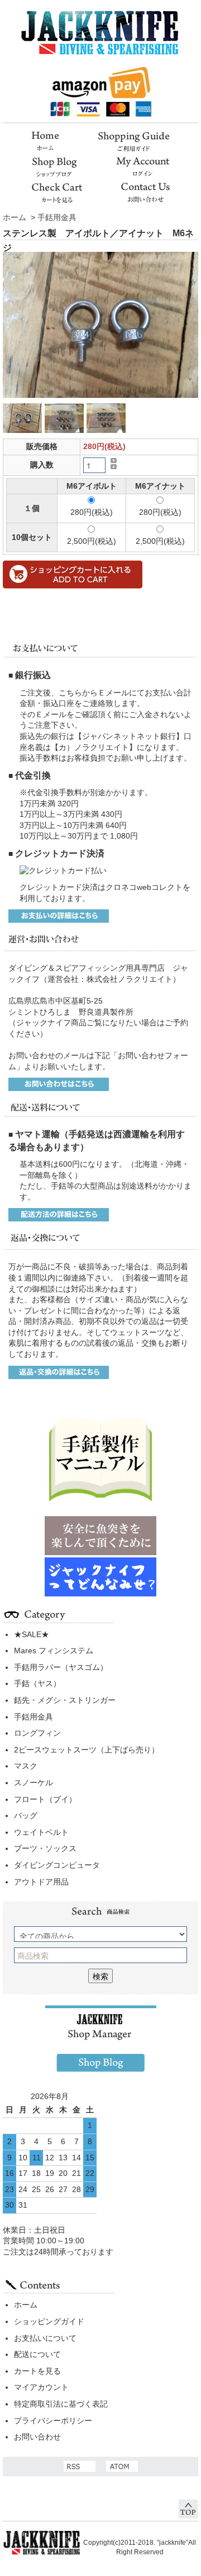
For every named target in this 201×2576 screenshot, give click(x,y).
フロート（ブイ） (45, 1799)
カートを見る (37, 2371)
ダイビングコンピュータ (57, 1865)
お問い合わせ (37, 2437)
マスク (26, 1766)
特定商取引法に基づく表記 (61, 2404)
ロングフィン (37, 1733)
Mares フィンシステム (54, 1650)
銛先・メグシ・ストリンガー (65, 1700)
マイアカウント (41, 2387)
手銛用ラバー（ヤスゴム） (61, 1667)
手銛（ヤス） (37, 1683)
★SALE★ (32, 1634)
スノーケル (33, 1783)
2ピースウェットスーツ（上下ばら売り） (87, 1750)
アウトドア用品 (41, 1882)
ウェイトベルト (41, 1832)
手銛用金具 (57, 217)
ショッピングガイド (49, 2321)
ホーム (15, 217)
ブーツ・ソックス (45, 1848)
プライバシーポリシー (53, 2421)
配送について (37, 2354)
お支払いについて (45, 2338)
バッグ (26, 1815)
